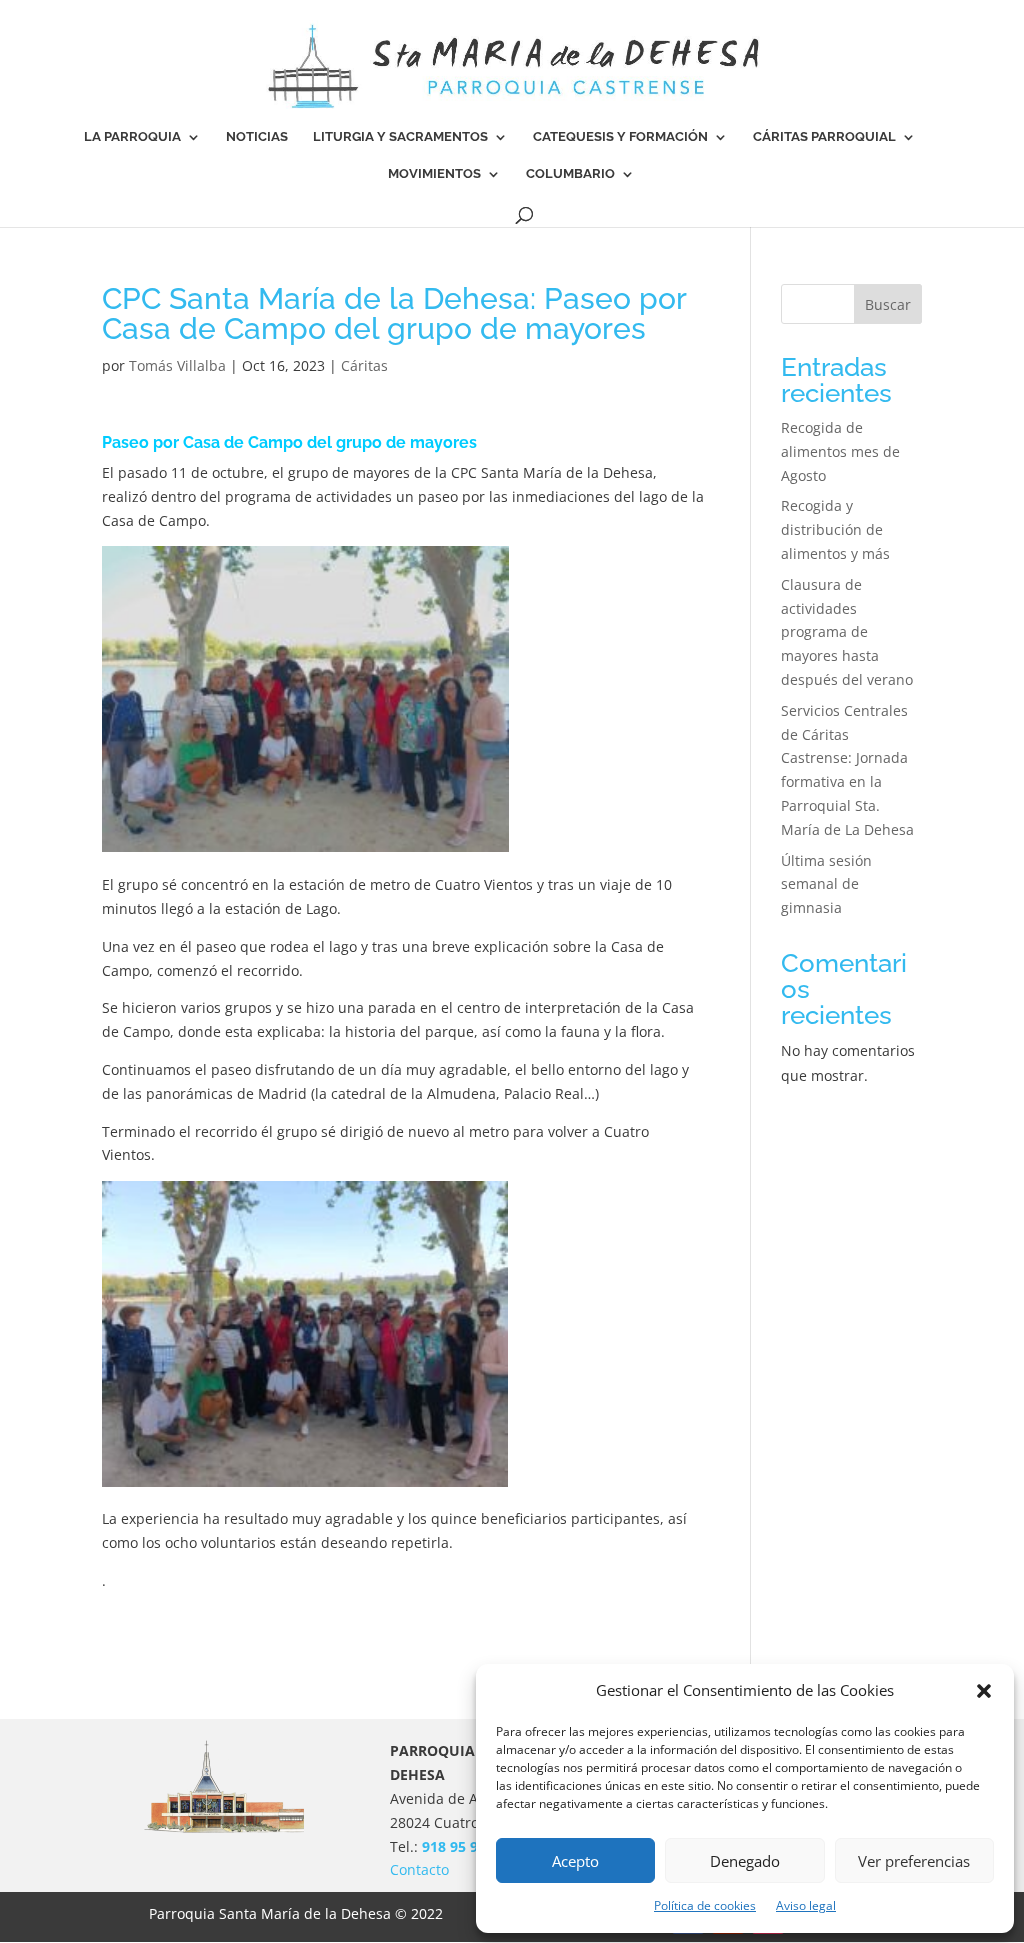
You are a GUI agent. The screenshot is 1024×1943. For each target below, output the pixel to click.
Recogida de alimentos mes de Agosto (840, 451)
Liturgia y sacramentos (400, 137)
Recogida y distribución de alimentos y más (835, 529)
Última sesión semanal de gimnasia (826, 884)
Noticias (257, 137)
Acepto (575, 1861)
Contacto (419, 1869)
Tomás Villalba (177, 365)
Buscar (888, 304)
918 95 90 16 (464, 1846)
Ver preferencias (914, 1861)
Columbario (570, 174)
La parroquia (132, 137)
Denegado (745, 1861)
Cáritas (364, 365)
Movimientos (434, 174)
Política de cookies (705, 1905)
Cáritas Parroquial (824, 137)
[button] (984, 1691)
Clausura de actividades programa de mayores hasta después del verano (847, 632)
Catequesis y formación (620, 137)
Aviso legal (806, 1905)
